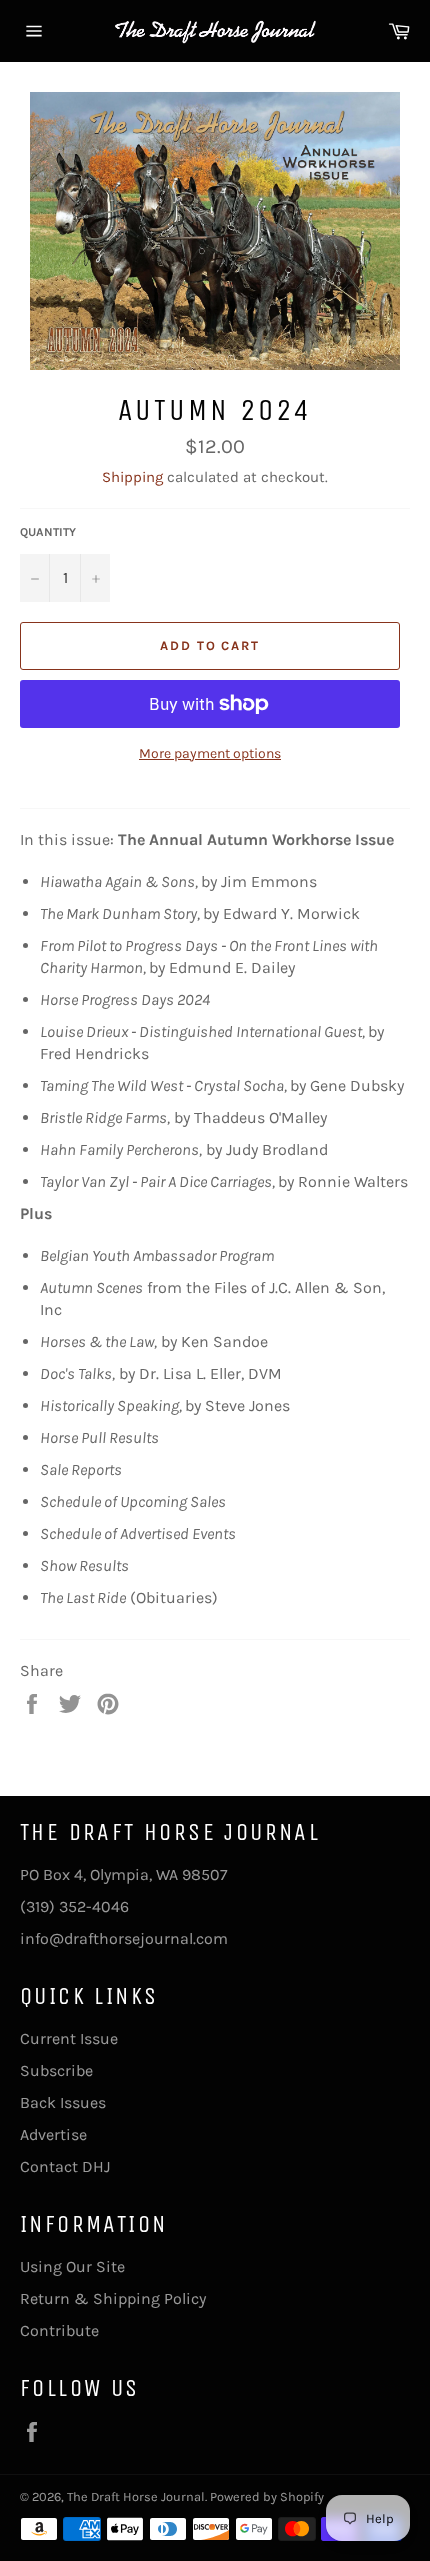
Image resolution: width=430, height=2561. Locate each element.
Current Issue (69, 2038)
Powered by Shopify (267, 2496)
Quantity (48, 532)
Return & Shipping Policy (113, 2298)
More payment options (210, 753)
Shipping (132, 477)
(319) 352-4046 (74, 1906)
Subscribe (56, 2070)
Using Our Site (72, 2266)
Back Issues (63, 2102)
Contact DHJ (65, 2166)
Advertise (53, 2134)
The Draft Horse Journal (136, 2496)
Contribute (59, 2330)
